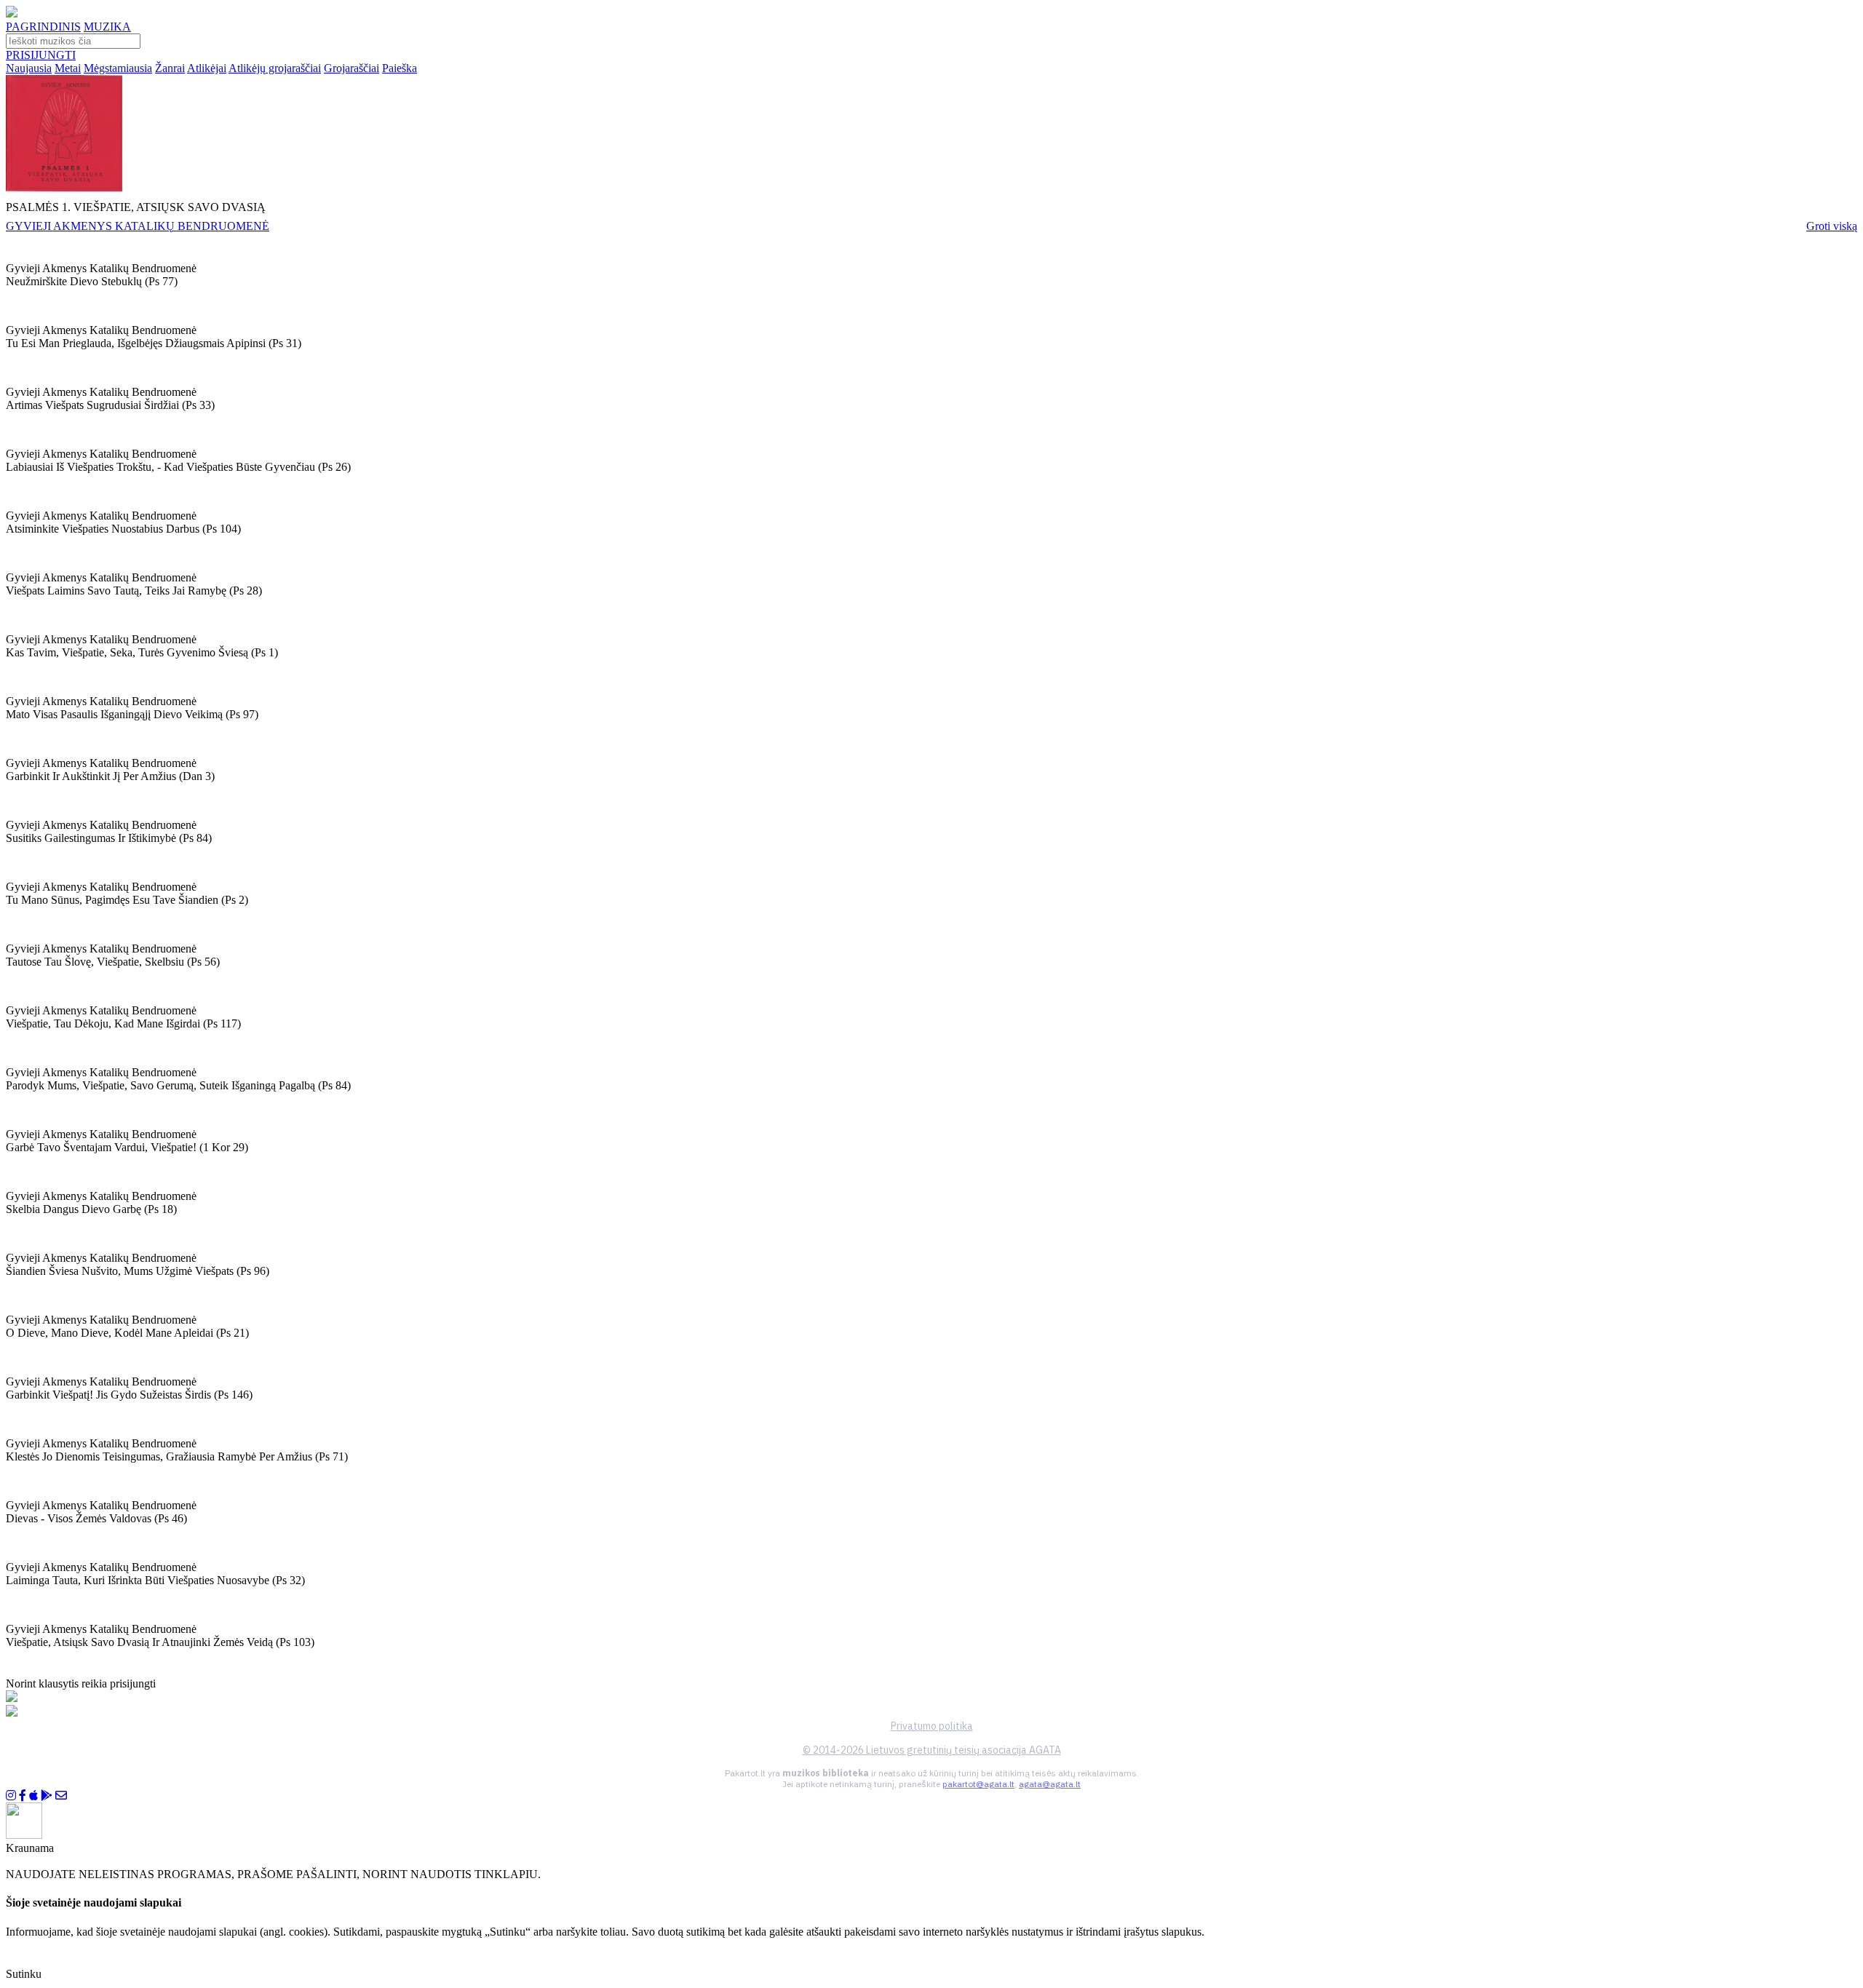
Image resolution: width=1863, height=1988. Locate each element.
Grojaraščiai (351, 68)
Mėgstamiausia (118, 68)
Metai (68, 68)
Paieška (400, 68)
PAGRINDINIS (43, 27)
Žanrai (170, 68)
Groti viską (1832, 226)
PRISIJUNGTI (41, 55)
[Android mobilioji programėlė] (47, 1796)
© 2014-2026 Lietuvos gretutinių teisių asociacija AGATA (932, 1750)
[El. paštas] (61, 1796)
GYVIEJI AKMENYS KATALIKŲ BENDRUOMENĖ (138, 226)
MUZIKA (107, 27)
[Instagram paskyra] (11, 1796)
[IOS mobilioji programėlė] (33, 1796)
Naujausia (29, 68)
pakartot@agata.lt (978, 1784)
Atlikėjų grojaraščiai (275, 68)
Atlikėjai (207, 68)
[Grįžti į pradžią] (12, 13)
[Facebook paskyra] (23, 1796)
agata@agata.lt (1050, 1784)
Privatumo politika (932, 1726)
